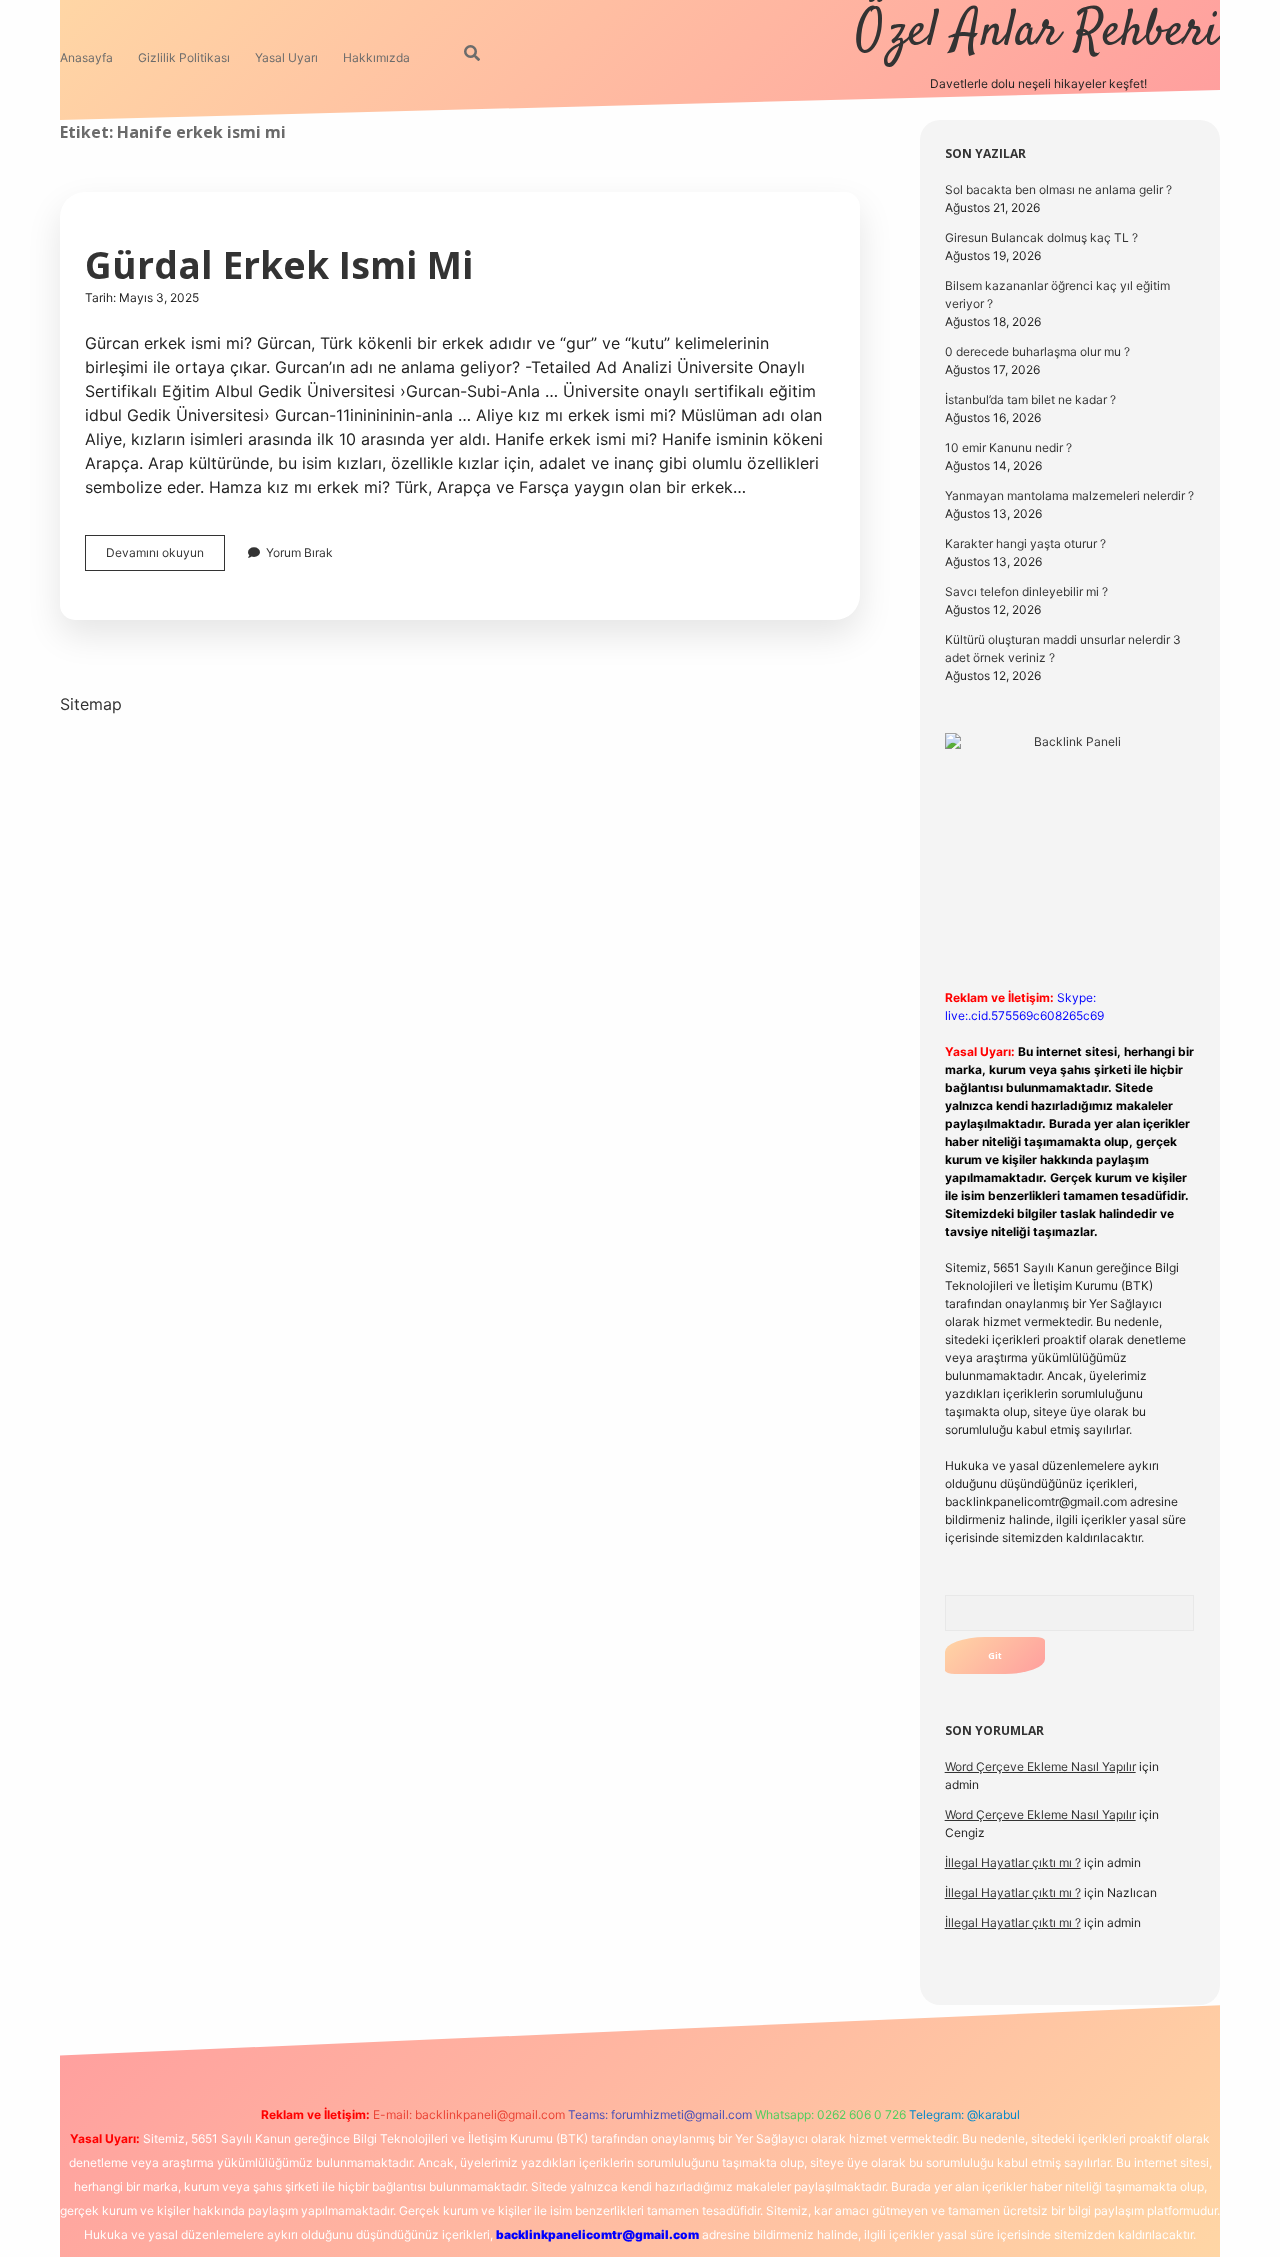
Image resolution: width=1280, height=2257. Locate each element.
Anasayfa (86, 57)
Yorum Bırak (299, 552)
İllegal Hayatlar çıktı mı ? (1013, 1862)
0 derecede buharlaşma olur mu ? (1037, 351)
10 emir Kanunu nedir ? (1008, 447)
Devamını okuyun (165, 557)
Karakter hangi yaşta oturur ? (1025, 543)
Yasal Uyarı (286, 57)
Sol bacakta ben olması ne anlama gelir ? (1058, 189)
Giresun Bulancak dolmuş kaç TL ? (1041, 237)
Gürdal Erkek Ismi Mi (279, 264)
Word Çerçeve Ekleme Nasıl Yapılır (1040, 1766)
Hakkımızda (376, 57)
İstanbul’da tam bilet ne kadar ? (1030, 399)
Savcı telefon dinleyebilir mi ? (1026, 591)
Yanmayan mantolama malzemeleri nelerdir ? (1069, 495)
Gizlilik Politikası (184, 57)
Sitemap (91, 704)
